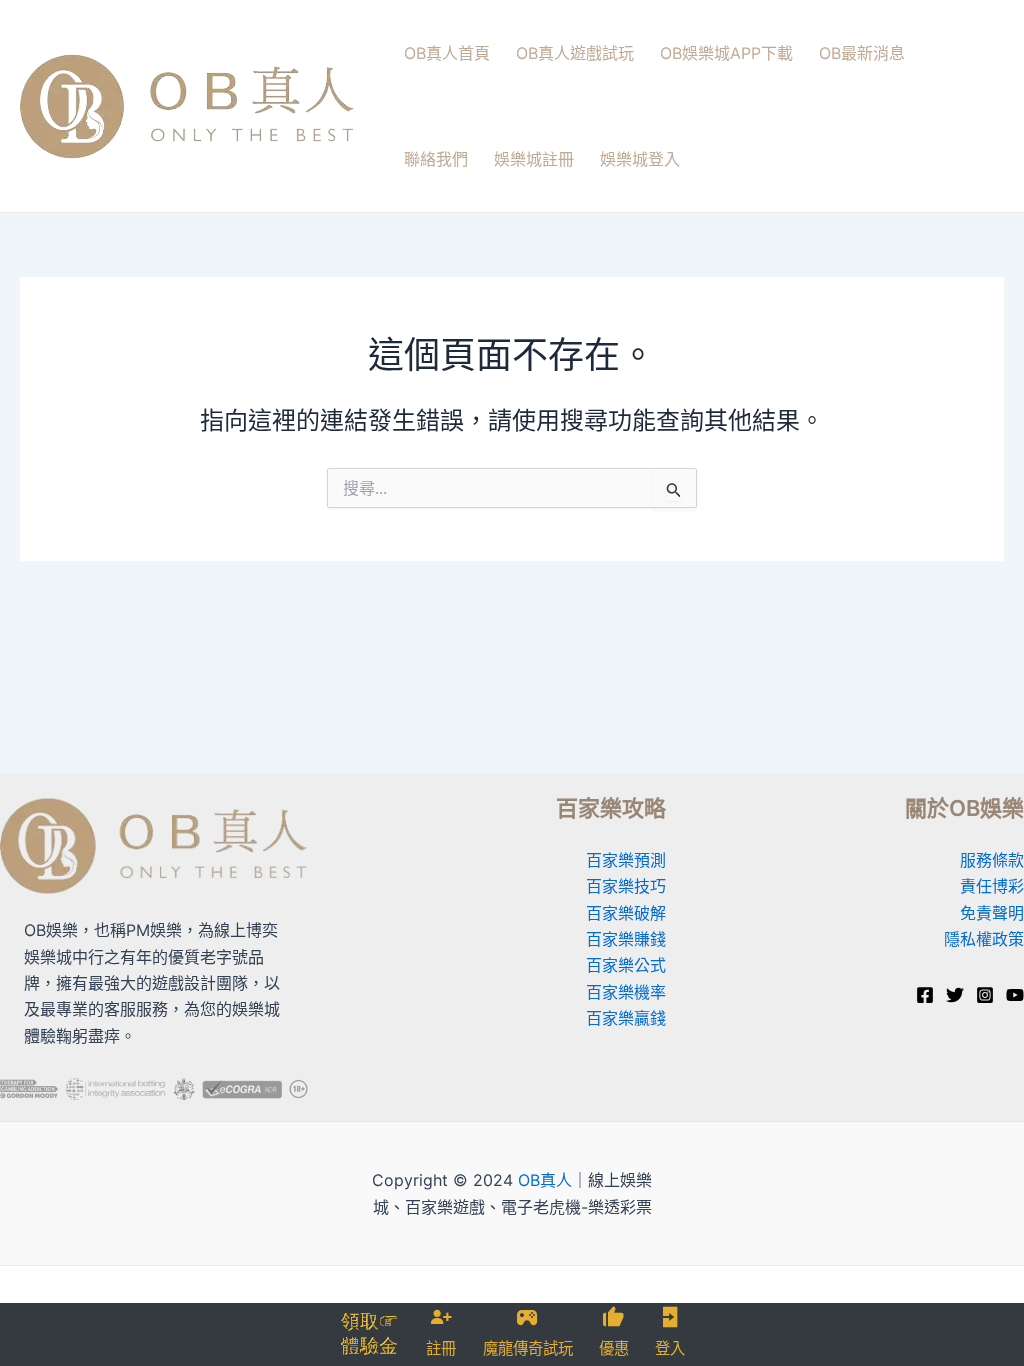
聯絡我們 (436, 159)
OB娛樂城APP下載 (726, 53)
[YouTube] (1015, 995)
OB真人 (545, 1180)
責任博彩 (992, 886)
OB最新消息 (862, 53)
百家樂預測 (626, 860)
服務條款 (992, 860)
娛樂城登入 (640, 159)
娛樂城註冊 (534, 159)
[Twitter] (955, 995)
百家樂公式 (626, 965)
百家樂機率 (626, 992)
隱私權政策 (984, 939)
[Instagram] (985, 995)
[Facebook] (925, 995)
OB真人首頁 (447, 53)
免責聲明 (992, 913)
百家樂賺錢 (626, 939)
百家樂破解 (626, 913)
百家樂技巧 (626, 886)
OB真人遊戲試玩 (575, 53)
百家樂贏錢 (626, 1018)
